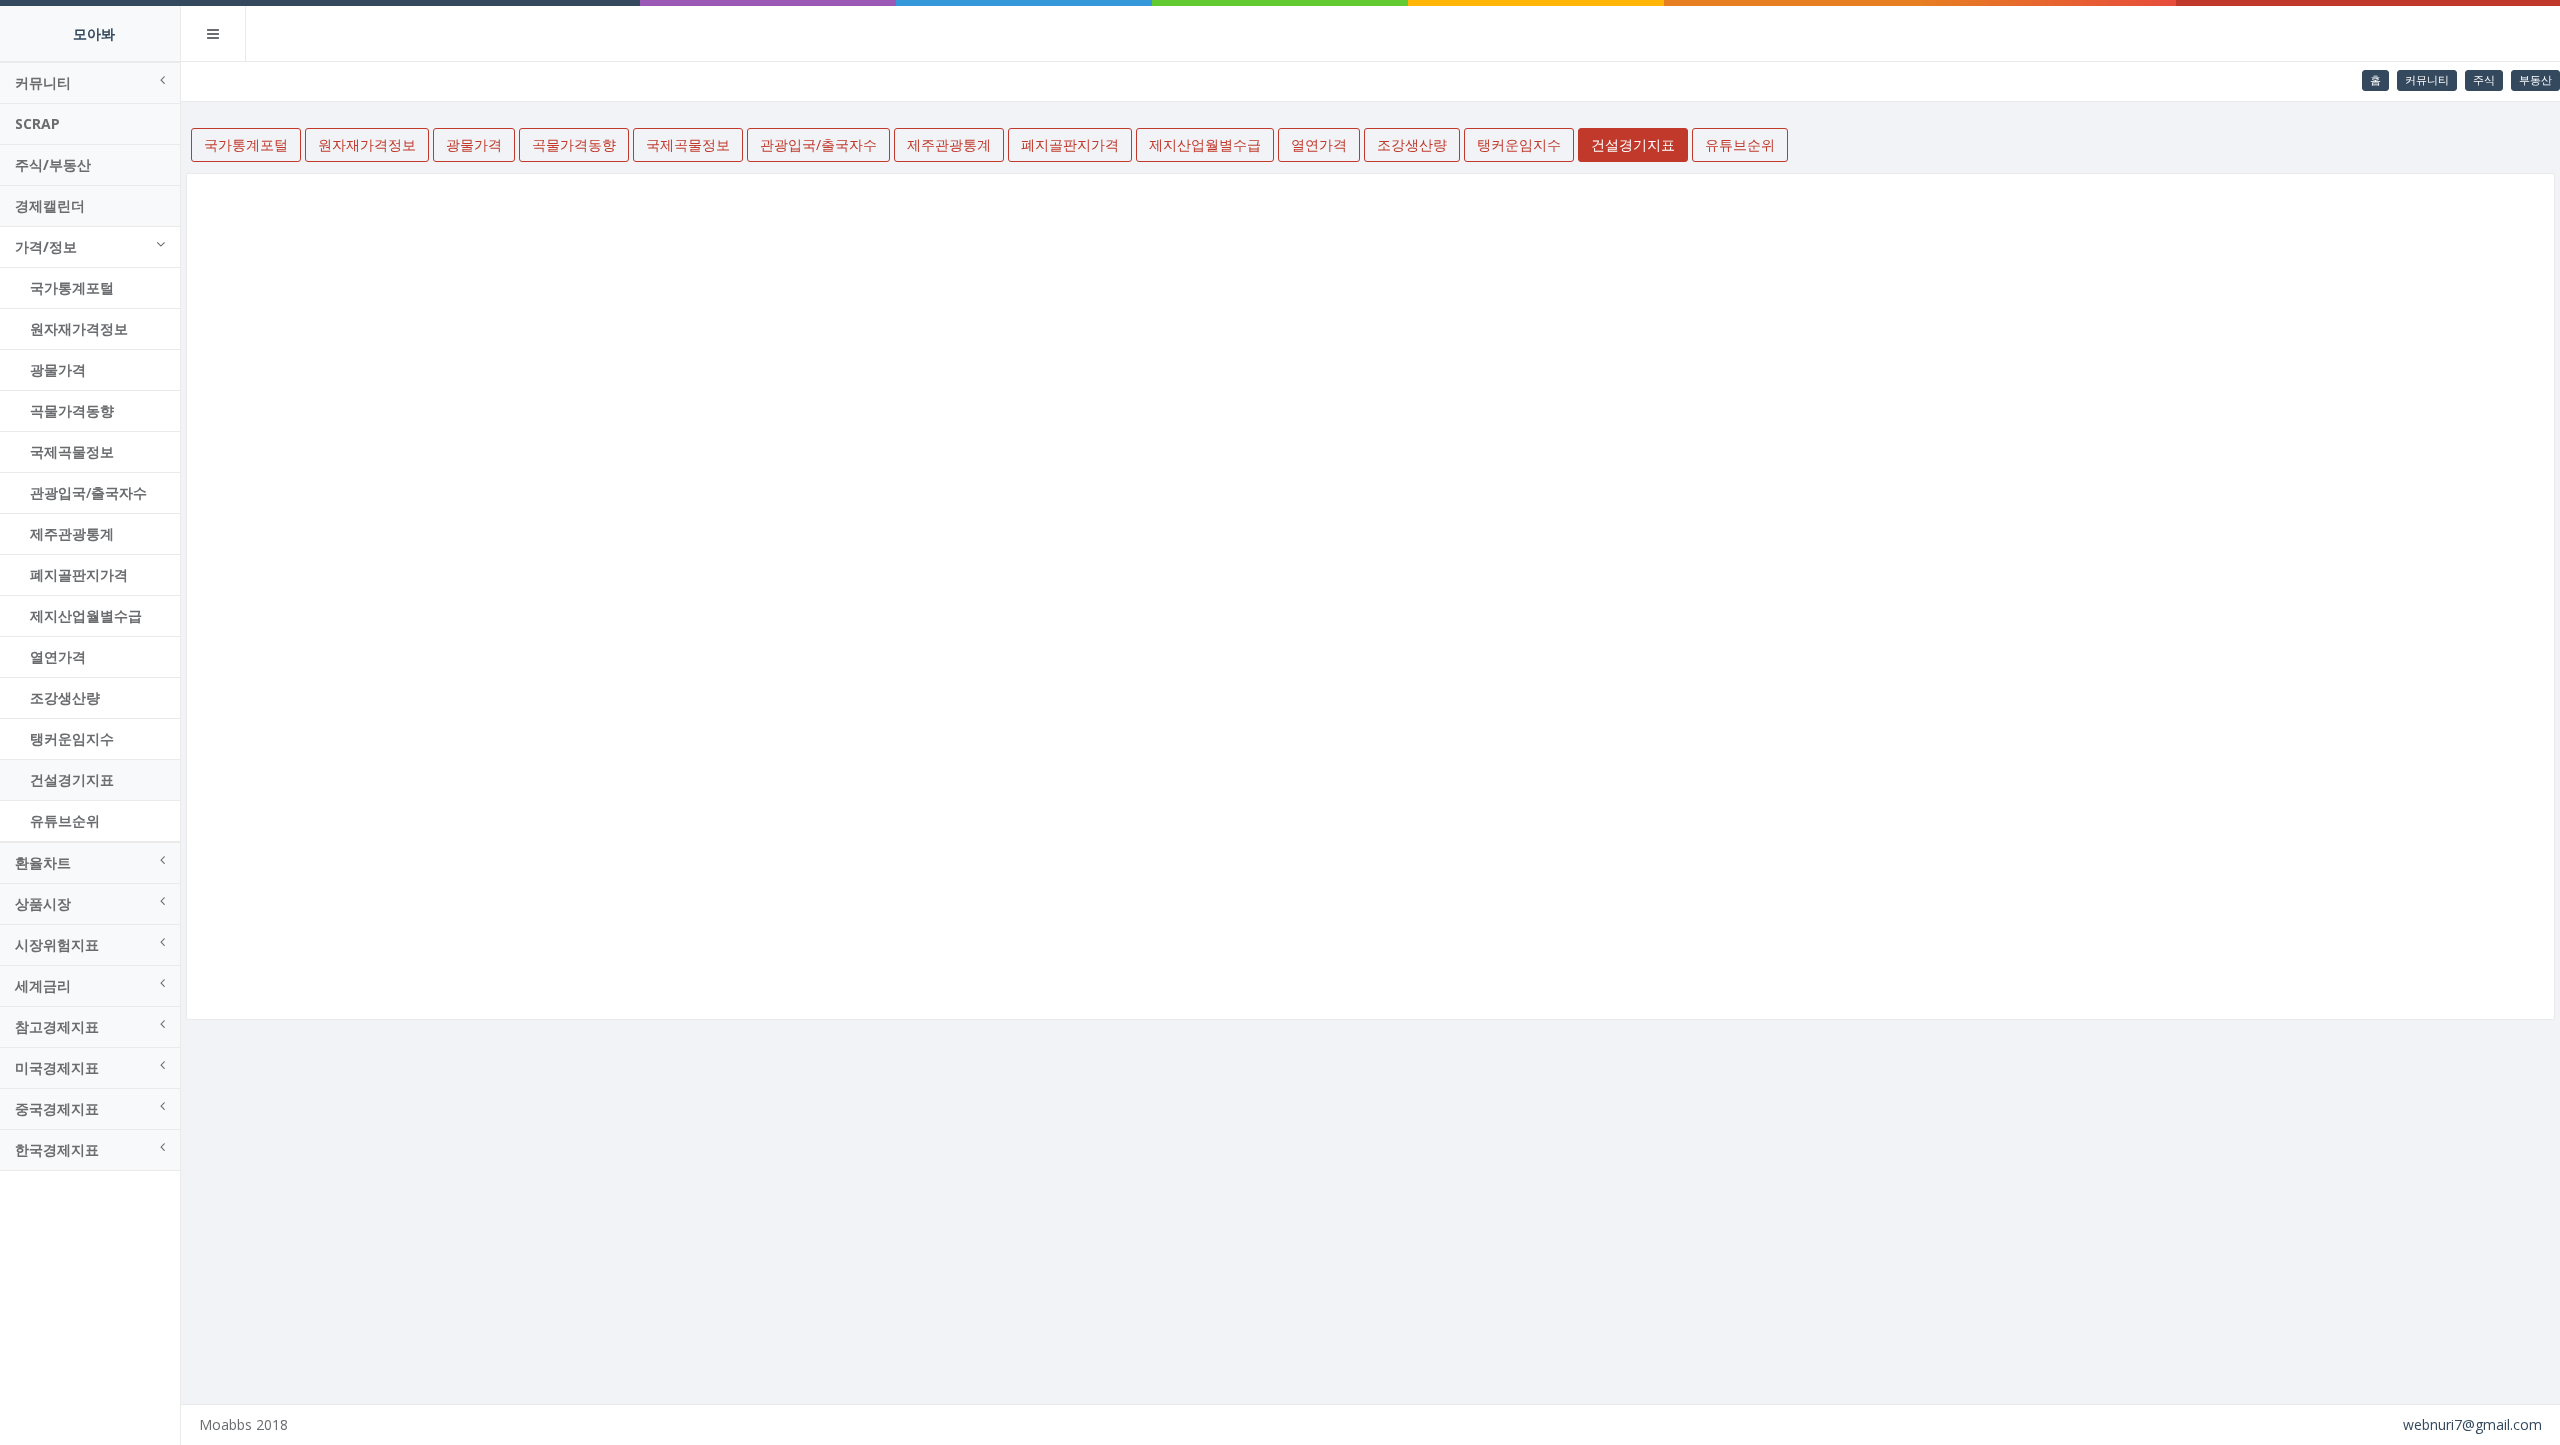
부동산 (2535, 79)
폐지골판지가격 (79, 574)
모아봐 (94, 33)
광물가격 (58, 369)
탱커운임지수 (72, 738)
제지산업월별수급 (86, 615)
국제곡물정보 (72, 451)
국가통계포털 (72, 287)
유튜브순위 (65, 820)
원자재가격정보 (79, 328)
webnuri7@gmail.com (2472, 1424)
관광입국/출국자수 (88, 492)
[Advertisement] (1371, 1205)
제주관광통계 (72, 533)
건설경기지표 (72, 779)
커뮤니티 (2427, 79)
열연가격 (58, 656)
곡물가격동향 (72, 410)
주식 (2484, 79)
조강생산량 (65, 697)
